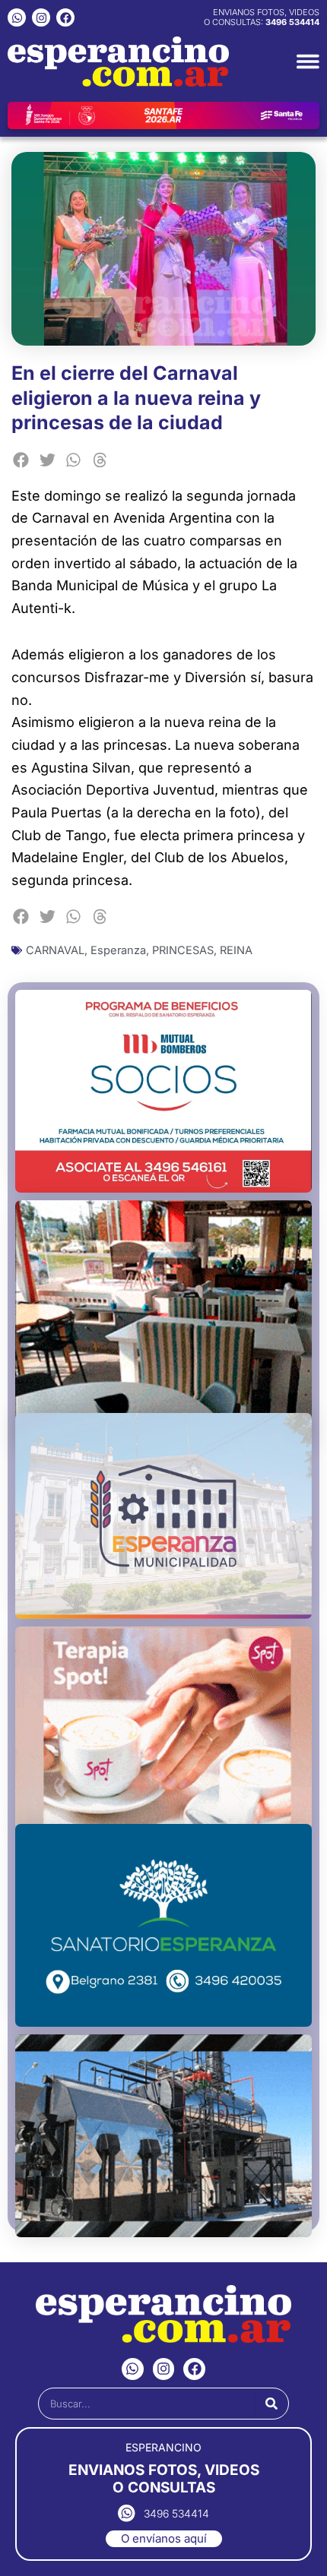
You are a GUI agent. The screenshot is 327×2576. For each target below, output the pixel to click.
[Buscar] (271, 2404)
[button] (21, 460)
